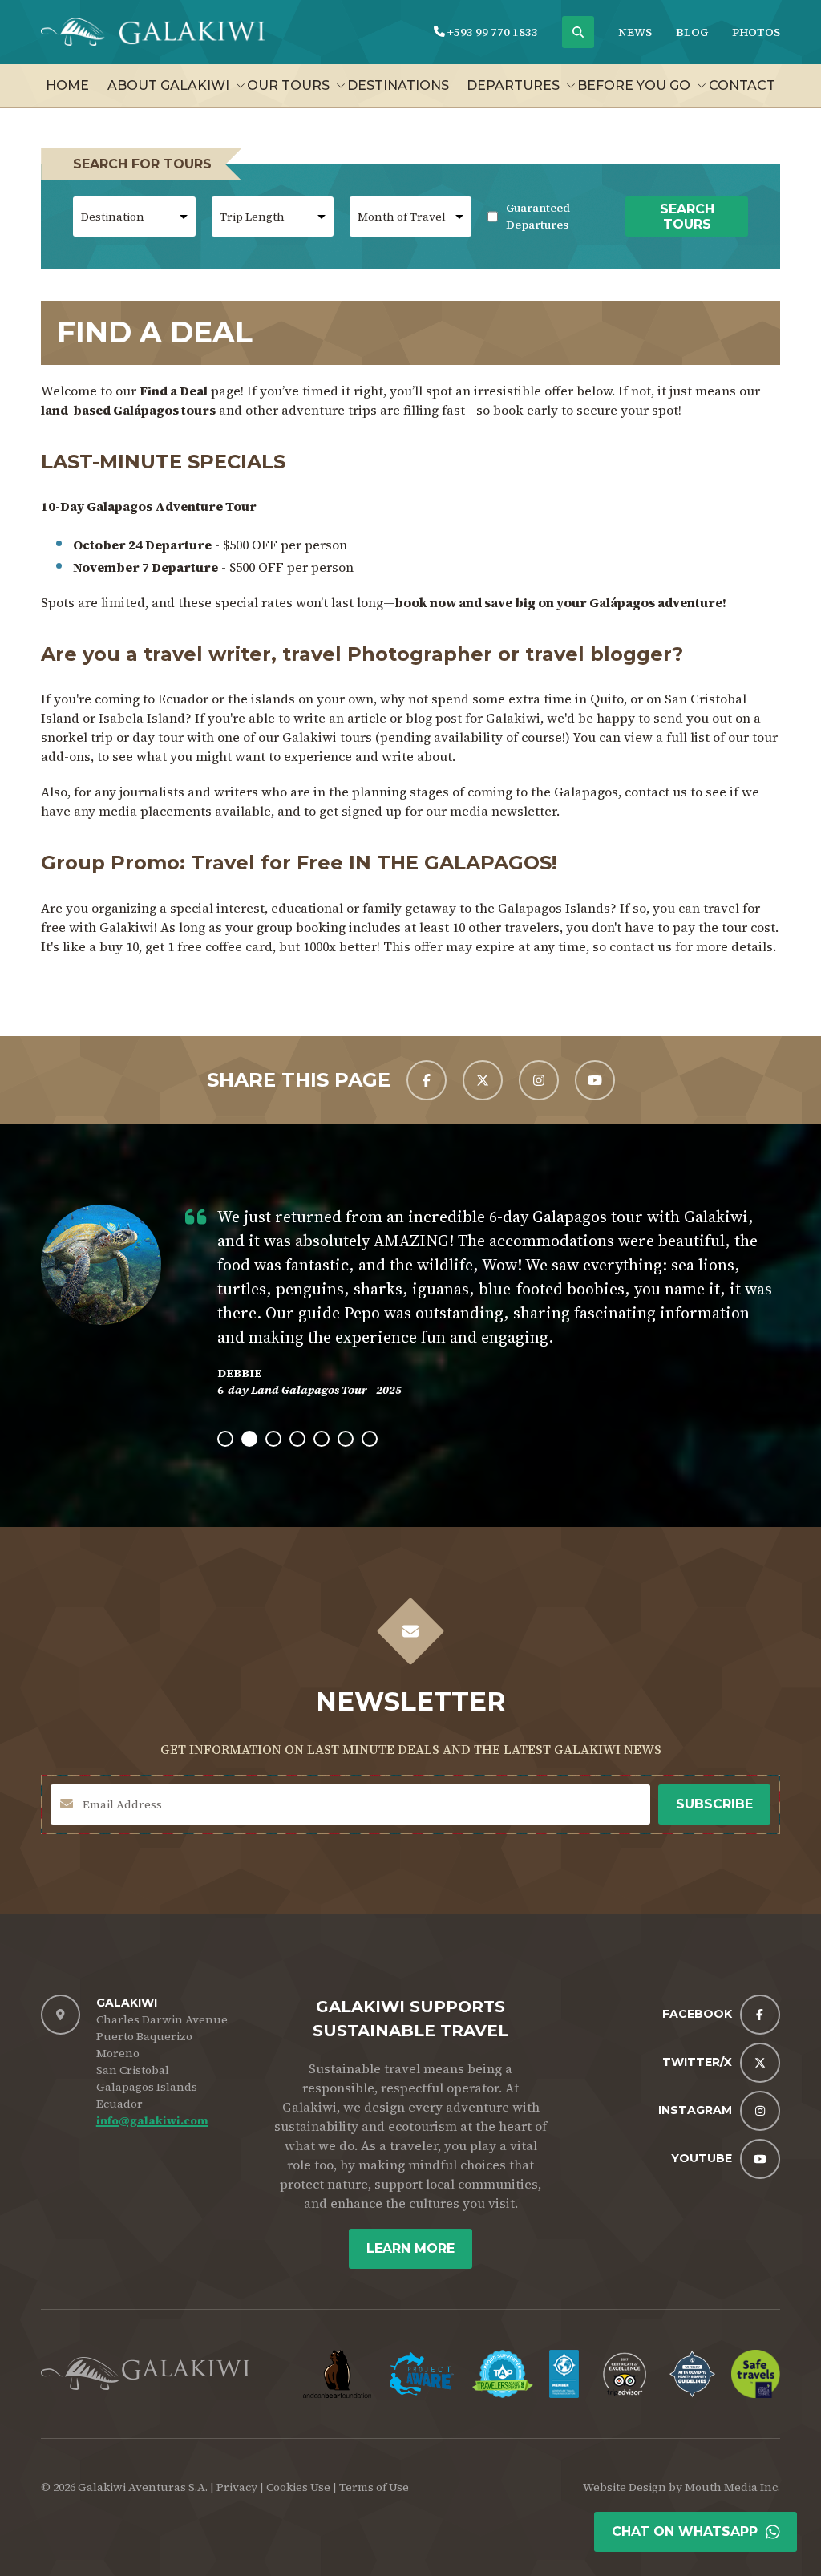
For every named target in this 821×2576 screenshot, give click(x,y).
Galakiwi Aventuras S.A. (143, 2487)
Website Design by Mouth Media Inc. (681, 2487)
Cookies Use (298, 2487)
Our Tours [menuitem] (288, 85)
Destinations (398, 85)
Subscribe (714, 1804)
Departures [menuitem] (513, 85)
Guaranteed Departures (548, 216)
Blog (692, 32)
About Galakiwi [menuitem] (168, 85)
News (635, 32)
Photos (756, 32)
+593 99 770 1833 (491, 32)
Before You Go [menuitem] (634, 85)
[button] (225, 1439)
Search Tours (687, 217)
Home (67, 85)
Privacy (237, 2487)
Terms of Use (374, 2487)
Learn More (410, 2248)
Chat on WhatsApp (685, 2531)
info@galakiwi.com (152, 2120)
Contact (742, 85)
